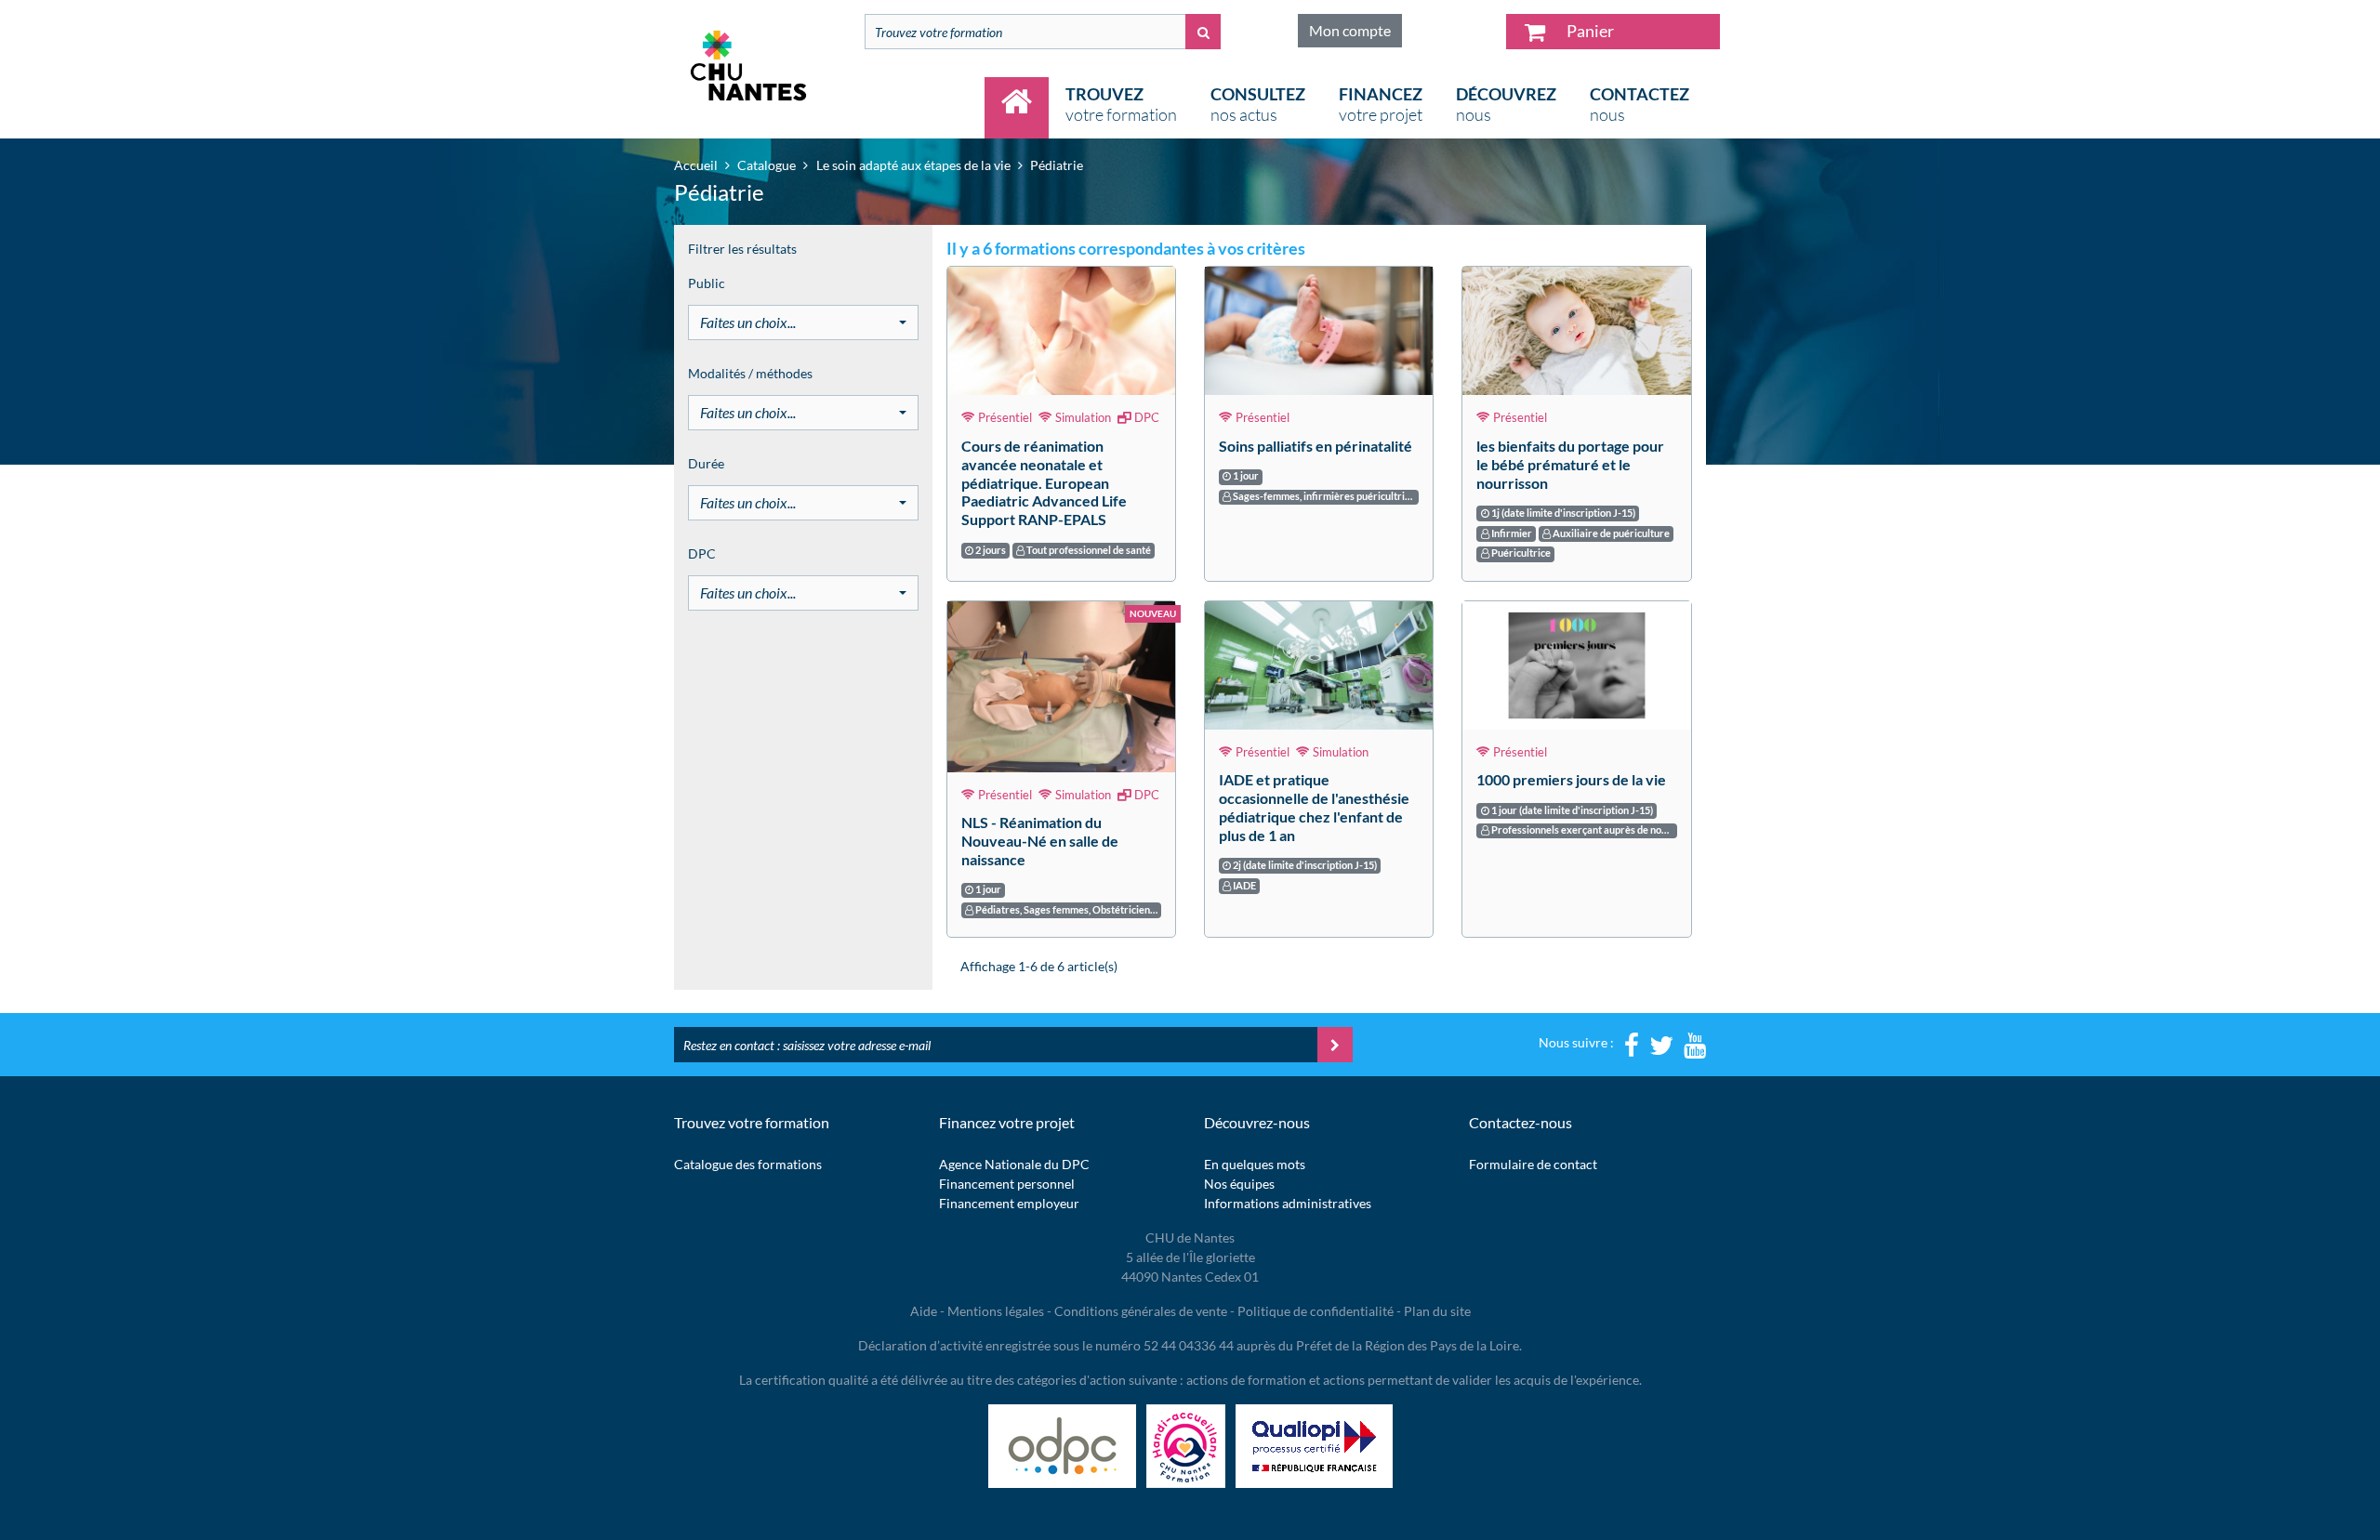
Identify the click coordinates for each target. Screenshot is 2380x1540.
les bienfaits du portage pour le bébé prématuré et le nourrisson (1570, 464)
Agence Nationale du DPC (1014, 1164)
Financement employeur (1009, 1203)
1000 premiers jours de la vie (1571, 779)
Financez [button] (1381, 104)
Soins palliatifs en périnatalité (1316, 446)
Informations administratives (1288, 1203)
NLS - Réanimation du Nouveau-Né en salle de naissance (1040, 841)
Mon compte (1350, 30)
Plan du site (1437, 1311)
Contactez (1640, 104)
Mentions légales (996, 1311)
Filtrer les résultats (742, 249)
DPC (702, 553)
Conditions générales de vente (1141, 1311)
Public (707, 283)
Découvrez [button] (1506, 104)
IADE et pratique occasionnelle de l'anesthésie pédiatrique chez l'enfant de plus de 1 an (1314, 807)
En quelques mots (1255, 1164)
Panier (1589, 31)
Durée (706, 463)
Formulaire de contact (1533, 1164)
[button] (803, 322)
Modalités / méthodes (750, 373)
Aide (924, 1311)
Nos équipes (1239, 1184)
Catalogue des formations (748, 1164)
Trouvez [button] (1121, 104)
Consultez (1258, 104)
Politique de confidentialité (1316, 1311)
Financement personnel (1007, 1184)
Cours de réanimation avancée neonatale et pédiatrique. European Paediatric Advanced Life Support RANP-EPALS (1044, 482)
